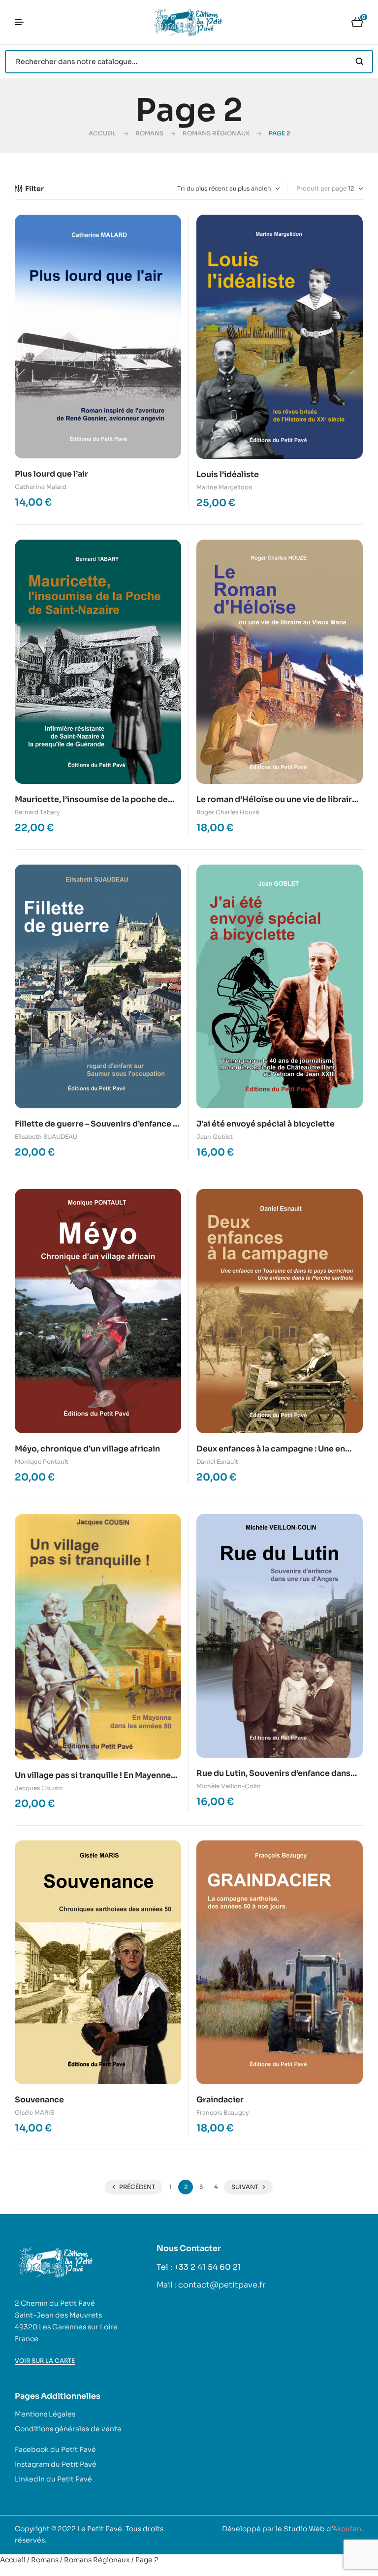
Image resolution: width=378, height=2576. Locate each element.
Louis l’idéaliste (228, 474)
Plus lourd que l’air (51, 474)
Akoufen (347, 2529)
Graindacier (220, 2100)
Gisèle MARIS (34, 2112)
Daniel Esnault (217, 1462)
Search (360, 62)
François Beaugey (223, 2112)
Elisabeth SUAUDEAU (46, 1137)
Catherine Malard (41, 487)
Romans (149, 133)
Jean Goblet (215, 1137)
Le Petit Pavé (100, 2529)
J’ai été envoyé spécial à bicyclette (266, 1124)
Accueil (102, 133)
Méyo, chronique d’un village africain (87, 1449)
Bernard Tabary (37, 812)
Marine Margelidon (224, 487)
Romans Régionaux (216, 133)
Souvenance (39, 2100)
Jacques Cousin (39, 1788)
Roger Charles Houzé (228, 812)
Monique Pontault (42, 1462)
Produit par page (321, 188)
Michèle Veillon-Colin (229, 1786)
